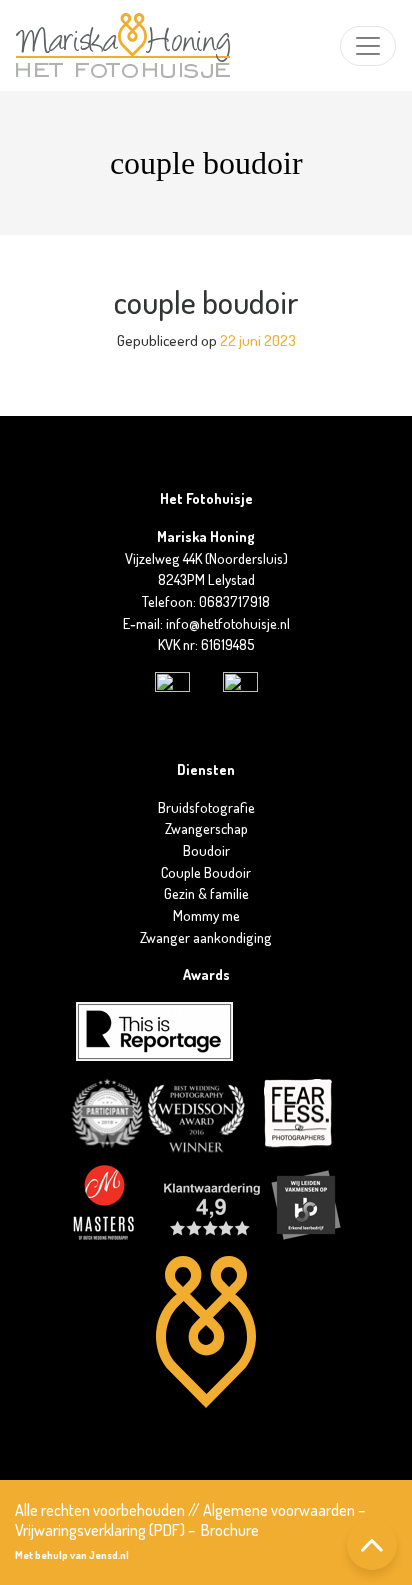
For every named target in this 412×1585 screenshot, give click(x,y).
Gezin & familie (206, 893)
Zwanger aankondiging (206, 937)
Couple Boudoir (206, 872)
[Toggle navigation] (368, 46)
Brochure (230, 1530)
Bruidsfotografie (206, 807)
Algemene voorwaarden (279, 1510)
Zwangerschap (206, 828)
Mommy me (206, 915)
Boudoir (206, 850)
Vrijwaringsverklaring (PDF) (100, 1530)
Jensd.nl (109, 1555)
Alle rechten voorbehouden (100, 1510)
